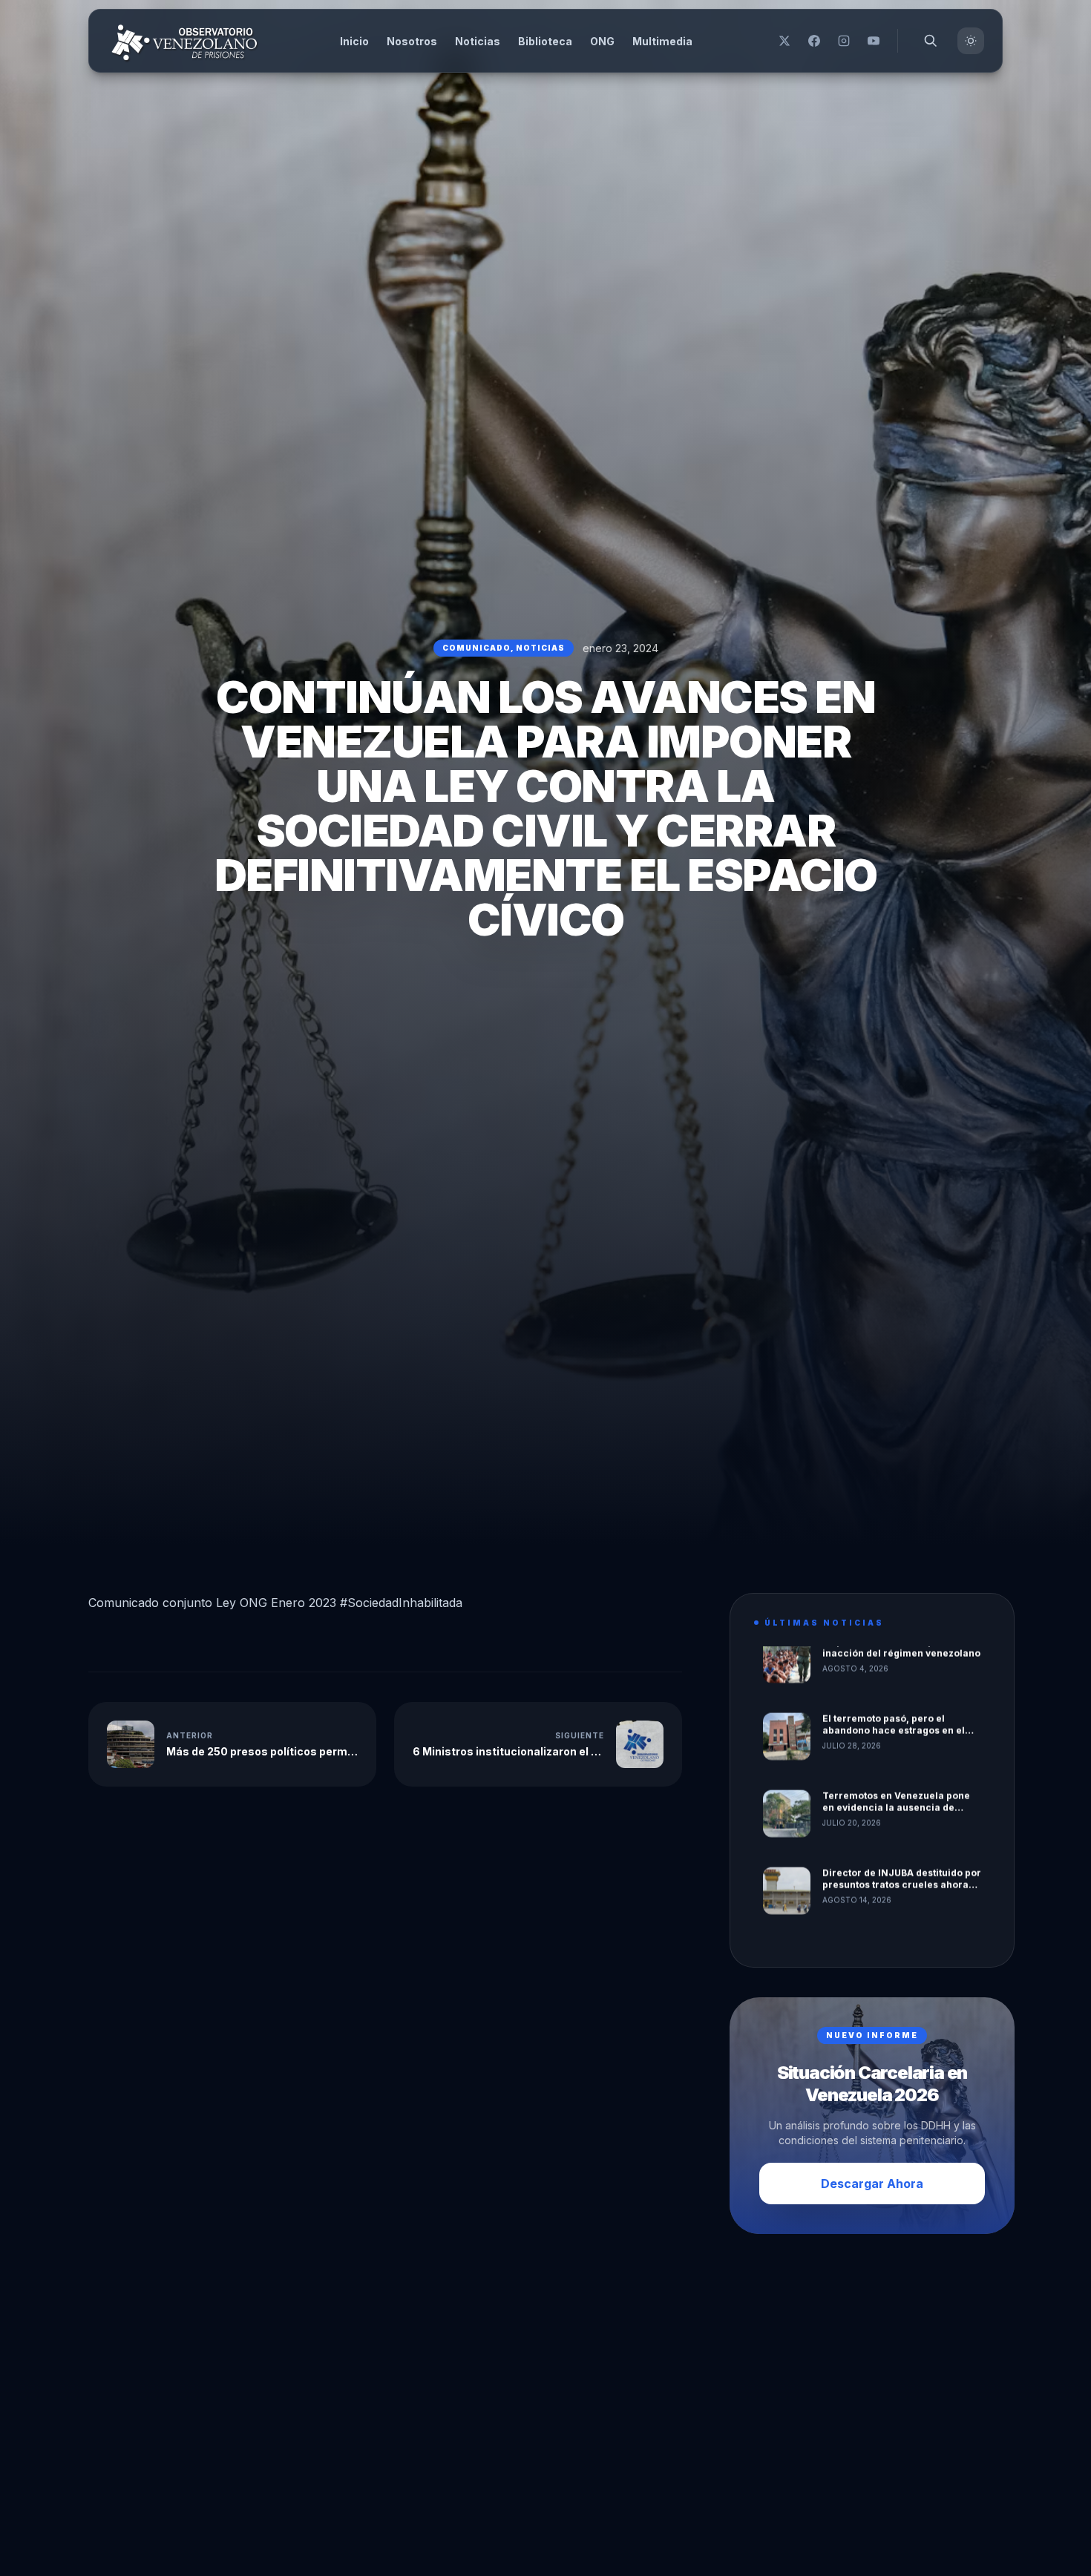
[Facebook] (814, 41)
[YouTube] (874, 41)
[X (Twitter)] (784, 41)
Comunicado (476, 648)
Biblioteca (545, 41)
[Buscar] (931, 41)
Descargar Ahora (872, 2184)
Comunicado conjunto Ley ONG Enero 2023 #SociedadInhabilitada (275, 1603)
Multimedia (662, 41)
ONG (602, 41)
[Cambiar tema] (971, 41)
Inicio (354, 41)
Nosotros (412, 41)
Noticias (478, 41)
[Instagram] (844, 41)
